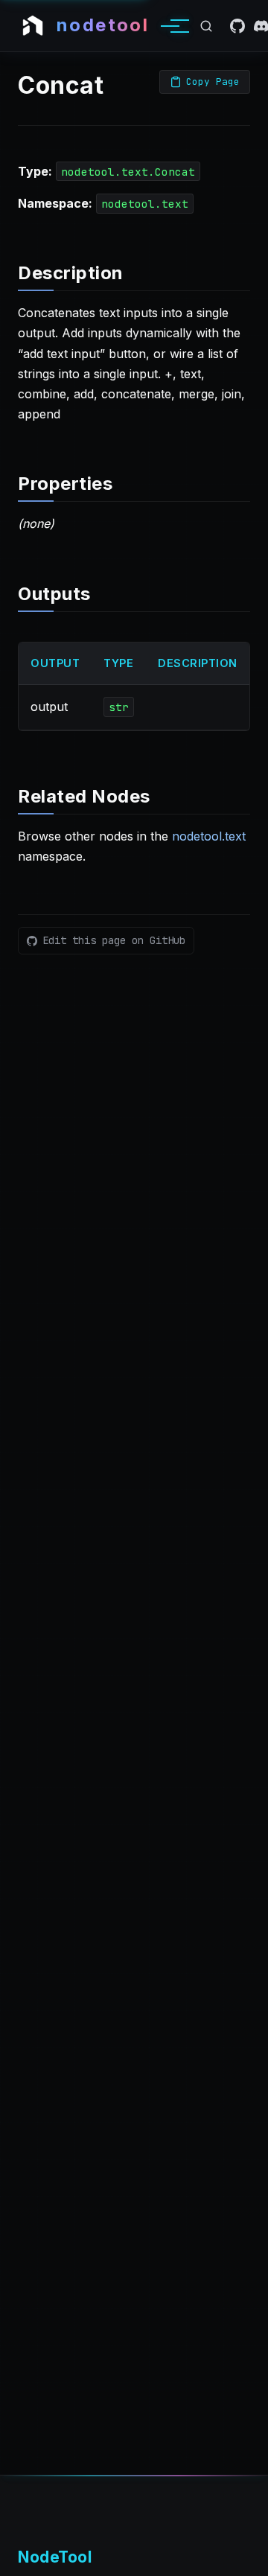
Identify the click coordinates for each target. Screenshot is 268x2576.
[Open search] (206, 26)
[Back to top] (243, 2557)
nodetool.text (209, 836)
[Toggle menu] (170, 26)
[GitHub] (237, 26)
